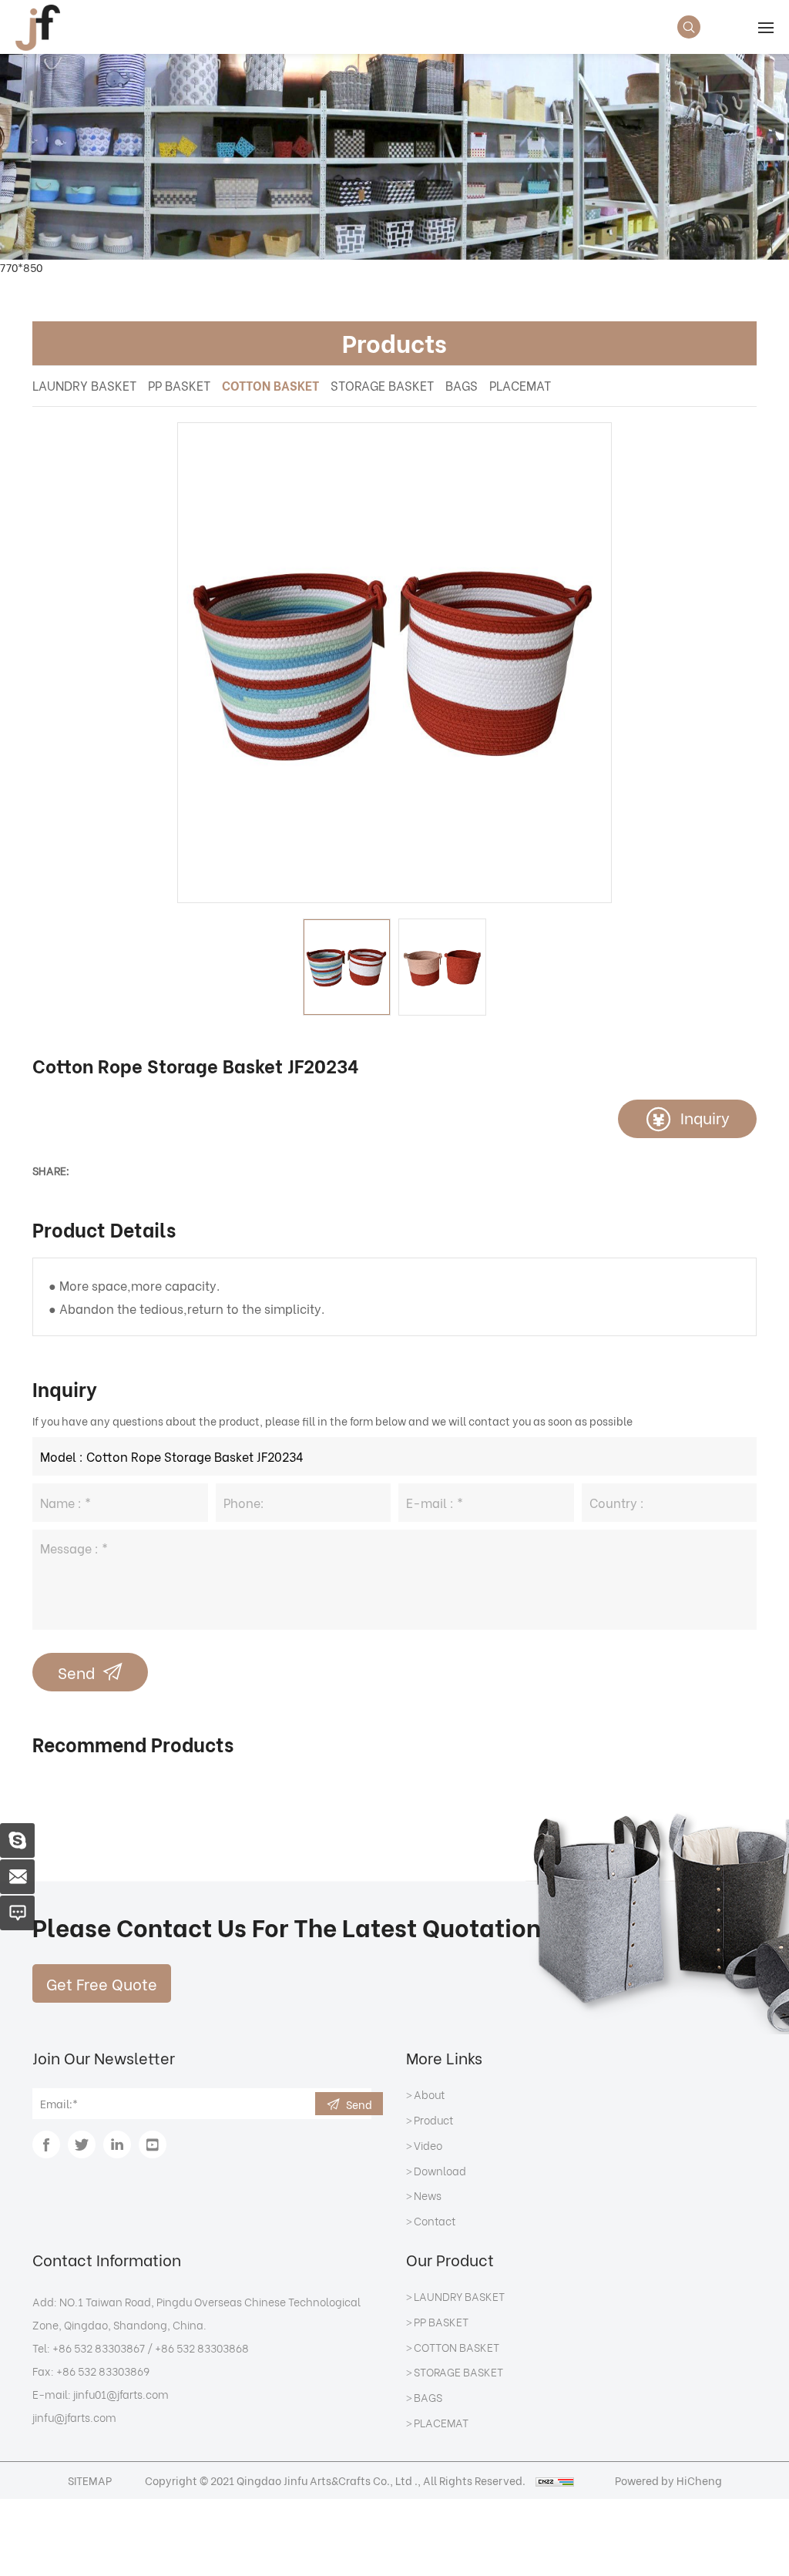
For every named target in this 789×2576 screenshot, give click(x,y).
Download (440, 2171)
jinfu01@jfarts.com (121, 2394)
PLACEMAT (520, 385)
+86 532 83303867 (99, 2348)
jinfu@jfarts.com (74, 2417)
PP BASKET (179, 385)
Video (428, 2146)
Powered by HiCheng (668, 2480)
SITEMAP (90, 2480)
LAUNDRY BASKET (84, 385)
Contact (435, 2222)
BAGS (462, 385)
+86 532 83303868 (202, 2348)
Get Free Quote (102, 1983)
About (429, 2095)
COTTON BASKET (270, 385)
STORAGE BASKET (382, 385)
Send (76, 1672)
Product (433, 2121)
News (428, 2196)
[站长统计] (555, 2480)
